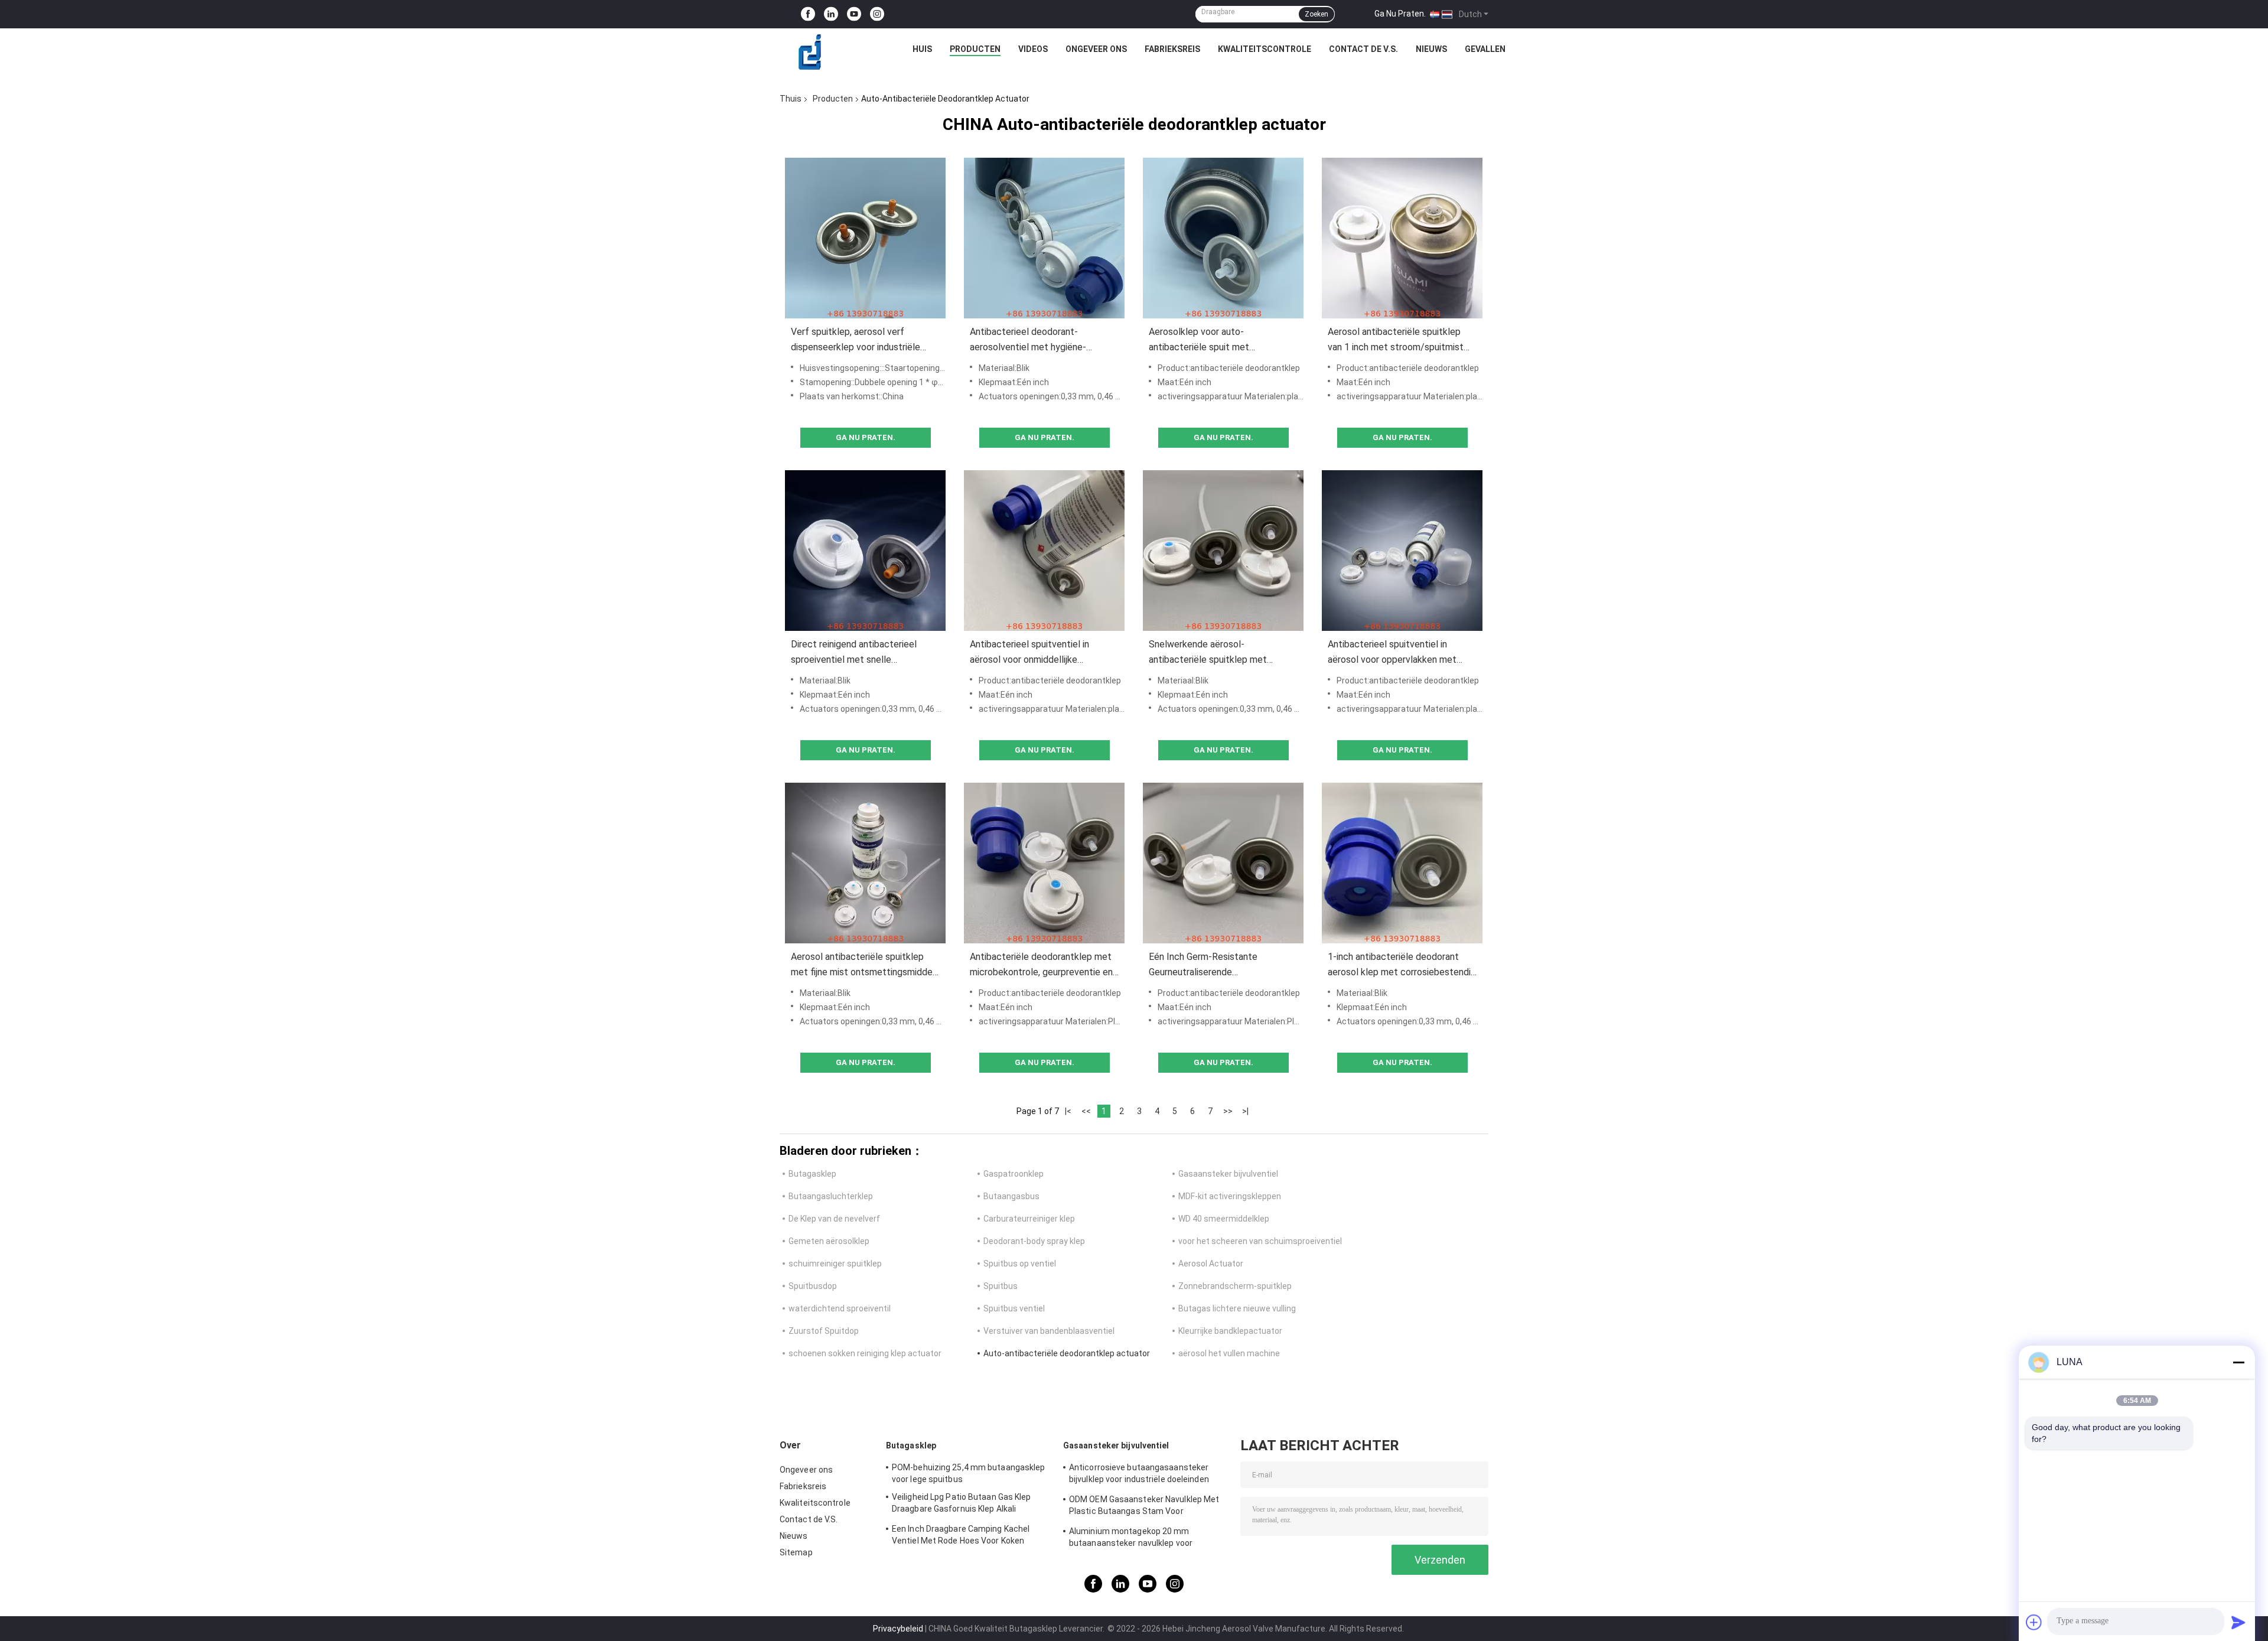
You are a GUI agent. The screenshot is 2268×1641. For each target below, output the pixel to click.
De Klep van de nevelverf (834, 1219)
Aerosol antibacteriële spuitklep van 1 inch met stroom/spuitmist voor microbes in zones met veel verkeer (1396, 341)
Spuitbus (1001, 1286)
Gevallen (1485, 49)
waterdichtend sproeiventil (840, 1308)
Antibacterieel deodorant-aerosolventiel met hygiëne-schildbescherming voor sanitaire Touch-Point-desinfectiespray (1037, 341)
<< (1086, 1111)
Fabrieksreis (1172, 49)
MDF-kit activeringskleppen (1230, 1196)
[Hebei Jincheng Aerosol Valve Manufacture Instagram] (877, 14)
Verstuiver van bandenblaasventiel (1049, 1331)
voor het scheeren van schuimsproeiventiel (1260, 1241)
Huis (922, 49)
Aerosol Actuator (1211, 1264)
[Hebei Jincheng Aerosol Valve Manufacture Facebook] (808, 14)
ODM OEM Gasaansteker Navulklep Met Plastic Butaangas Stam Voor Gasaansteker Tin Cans (1144, 1507)
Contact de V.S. (1363, 49)
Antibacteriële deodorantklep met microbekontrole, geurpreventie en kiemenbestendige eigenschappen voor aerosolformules (1041, 966)
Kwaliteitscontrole (1265, 49)
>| (1245, 1111)
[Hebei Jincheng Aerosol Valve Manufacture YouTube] (854, 14)
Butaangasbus (1011, 1196)
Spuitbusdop (813, 1286)
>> (1228, 1111)
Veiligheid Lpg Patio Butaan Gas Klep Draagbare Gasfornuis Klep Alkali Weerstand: (962, 1505)
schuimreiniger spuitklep (835, 1264)
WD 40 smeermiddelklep (1224, 1219)
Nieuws (1431, 49)
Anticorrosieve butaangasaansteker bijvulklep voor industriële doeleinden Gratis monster (1139, 1475)
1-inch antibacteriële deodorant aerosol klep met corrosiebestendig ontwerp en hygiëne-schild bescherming (1402, 966)
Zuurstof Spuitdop (824, 1331)
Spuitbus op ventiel (1020, 1264)
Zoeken (1317, 14)
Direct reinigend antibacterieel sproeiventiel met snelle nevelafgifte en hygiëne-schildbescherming (854, 653)
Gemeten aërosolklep (829, 1241)
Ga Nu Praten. (1400, 14)
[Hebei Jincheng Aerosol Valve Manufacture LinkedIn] (831, 14)
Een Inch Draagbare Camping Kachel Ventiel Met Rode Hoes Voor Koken (961, 1535)
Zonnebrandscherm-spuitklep (1235, 1286)
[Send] (2238, 1622)
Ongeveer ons (1096, 49)
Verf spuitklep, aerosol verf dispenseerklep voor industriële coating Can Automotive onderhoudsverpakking (856, 341)
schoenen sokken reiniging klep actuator (865, 1353)
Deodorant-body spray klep (1034, 1241)
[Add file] (2034, 1622)
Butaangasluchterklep (831, 1196)
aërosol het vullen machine (1229, 1353)
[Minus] (2238, 1362)
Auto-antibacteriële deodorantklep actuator (1067, 1353)
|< (1068, 1111)
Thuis (791, 99)
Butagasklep (812, 1174)
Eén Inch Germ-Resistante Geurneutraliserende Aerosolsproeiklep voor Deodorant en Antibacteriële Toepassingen (1220, 966)
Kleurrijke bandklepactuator (1230, 1331)
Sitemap (796, 1552)
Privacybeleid (898, 1629)
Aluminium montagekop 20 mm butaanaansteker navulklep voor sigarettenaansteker (1131, 1539)
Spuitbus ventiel (1014, 1308)
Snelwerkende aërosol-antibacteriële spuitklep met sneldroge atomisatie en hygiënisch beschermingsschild (1222, 653)
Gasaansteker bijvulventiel (1228, 1174)
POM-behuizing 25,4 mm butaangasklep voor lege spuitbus (969, 1473)
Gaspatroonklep (1014, 1174)
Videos (1033, 49)
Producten (975, 49)
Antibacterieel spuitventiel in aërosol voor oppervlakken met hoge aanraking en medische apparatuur (1392, 653)
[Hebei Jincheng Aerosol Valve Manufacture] (810, 52)
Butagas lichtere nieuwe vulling (1237, 1308)
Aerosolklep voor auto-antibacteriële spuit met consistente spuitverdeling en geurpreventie (1210, 341)
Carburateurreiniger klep (1029, 1219)
